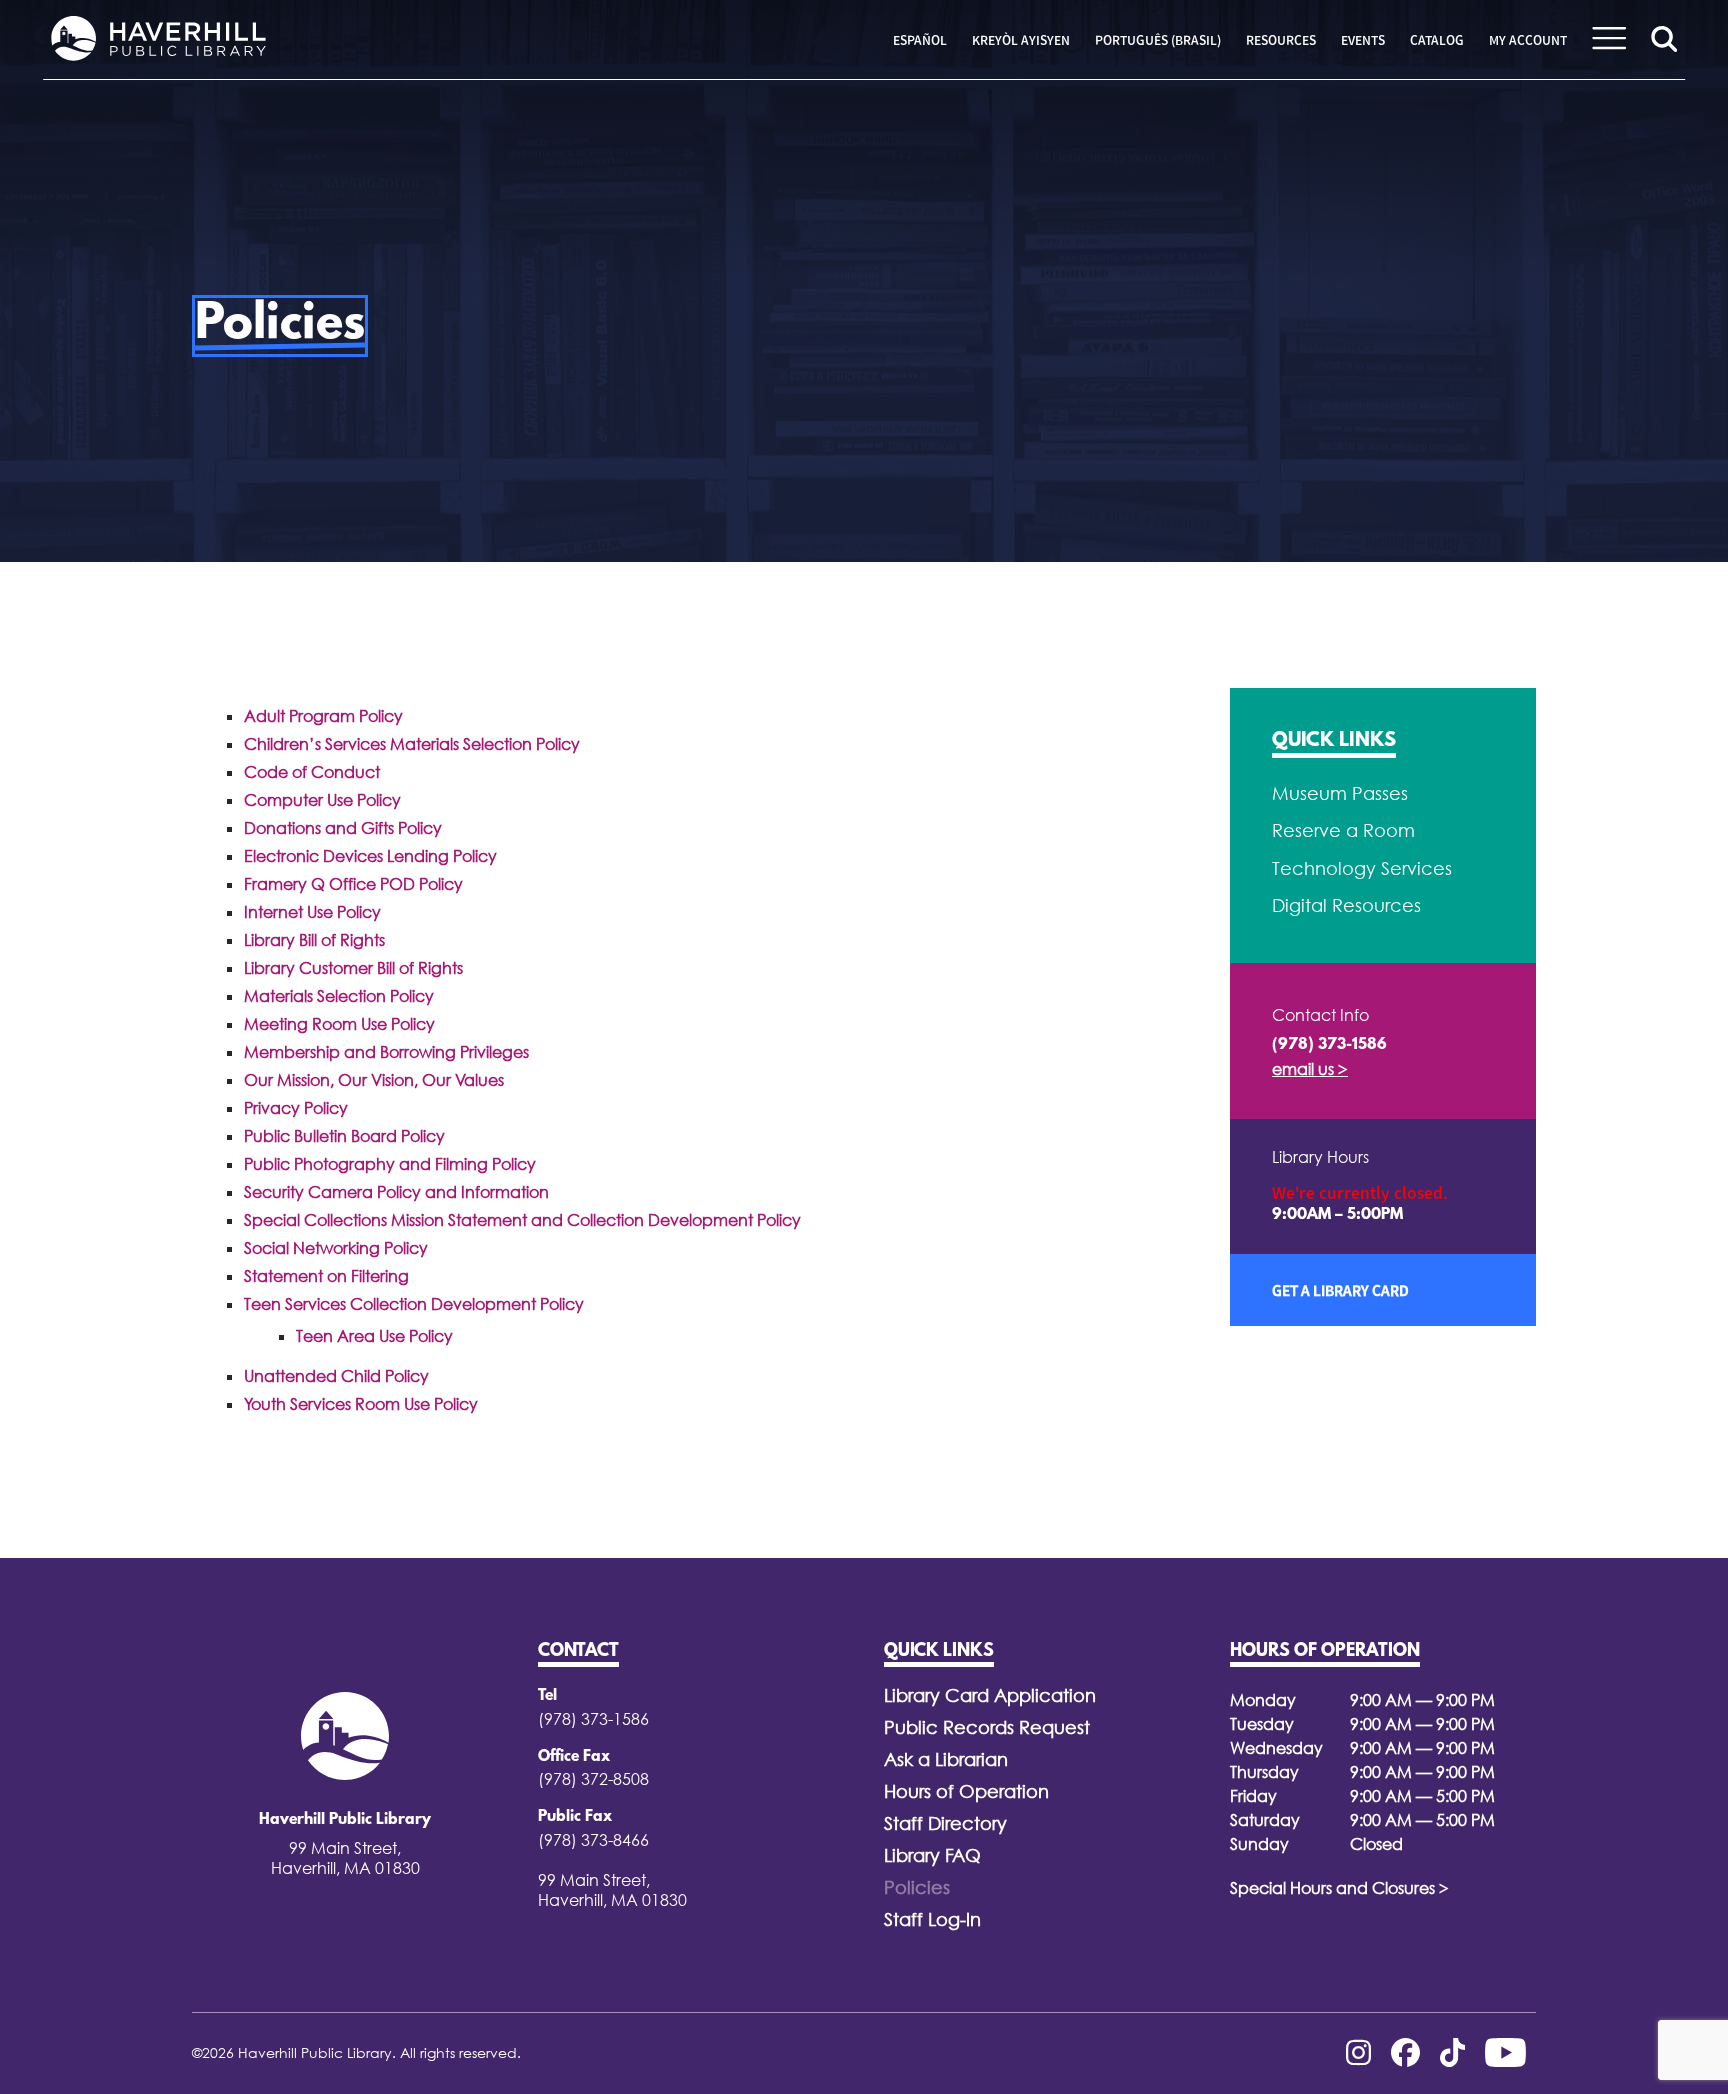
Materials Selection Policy (339, 996)
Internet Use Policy (312, 912)
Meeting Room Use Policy (339, 1024)
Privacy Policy (296, 1108)
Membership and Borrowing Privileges (386, 1052)
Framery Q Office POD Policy (353, 884)
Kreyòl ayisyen (1021, 40)
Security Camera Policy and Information (396, 1192)
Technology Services (1362, 868)
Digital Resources (1346, 905)
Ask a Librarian (946, 1759)
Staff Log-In (932, 1919)
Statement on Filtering (326, 1276)
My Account (1528, 40)
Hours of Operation (966, 1791)
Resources (1281, 40)
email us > (1310, 1069)
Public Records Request (987, 1727)
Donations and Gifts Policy (343, 828)
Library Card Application (990, 1695)
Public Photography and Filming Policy (390, 1164)
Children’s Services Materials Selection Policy (412, 744)
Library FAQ (932, 1855)
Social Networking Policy (336, 1248)
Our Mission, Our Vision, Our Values (374, 1080)
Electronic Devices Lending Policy (370, 856)
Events (1363, 40)
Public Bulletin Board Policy (344, 1136)
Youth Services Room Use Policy (361, 1404)
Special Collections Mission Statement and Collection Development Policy (522, 1220)
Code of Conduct (312, 772)
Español (920, 40)
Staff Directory (945, 1823)
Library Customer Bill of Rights (353, 968)
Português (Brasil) (1158, 40)
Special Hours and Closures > (1339, 1888)
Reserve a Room (1343, 830)
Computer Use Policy (322, 800)
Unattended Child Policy (336, 1376)
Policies (917, 1887)
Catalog (1437, 40)
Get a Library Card (1340, 1290)
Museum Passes (1340, 793)
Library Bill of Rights (314, 940)
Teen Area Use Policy (374, 1336)
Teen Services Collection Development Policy (414, 1304)
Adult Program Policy (323, 716)
